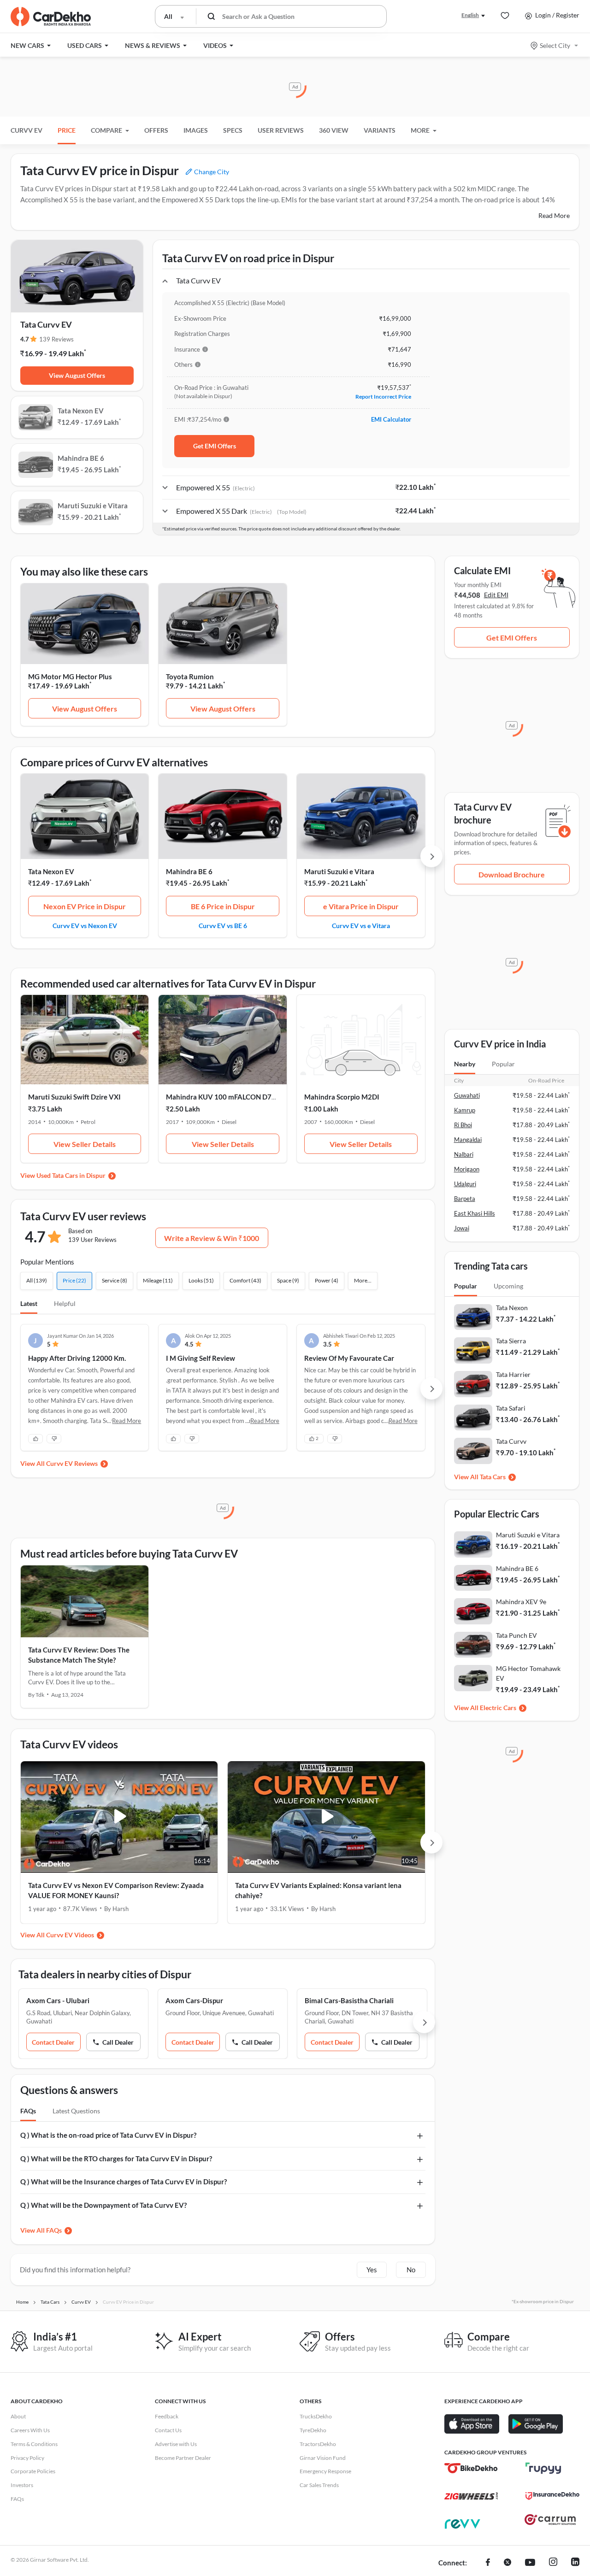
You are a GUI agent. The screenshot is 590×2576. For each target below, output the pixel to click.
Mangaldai (468, 1140)
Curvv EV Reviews (72, 1463)
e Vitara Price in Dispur (361, 906)
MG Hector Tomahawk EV (528, 1673)
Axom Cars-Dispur (194, 2000)
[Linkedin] (575, 2563)
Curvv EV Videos (70, 1935)
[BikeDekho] (471, 2468)
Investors (22, 2485)
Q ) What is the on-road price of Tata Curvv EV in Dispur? (108, 2135)
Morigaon (467, 1169)
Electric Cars (498, 1708)
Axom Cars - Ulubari (58, 2000)
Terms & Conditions (34, 2444)
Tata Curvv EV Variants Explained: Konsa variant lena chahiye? (318, 1891)
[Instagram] (553, 2563)
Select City (555, 45)
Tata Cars (493, 1477)
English (470, 15)
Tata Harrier (513, 1374)
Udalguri (465, 1184)
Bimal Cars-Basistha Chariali (349, 2000)
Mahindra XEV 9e (521, 1602)
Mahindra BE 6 (189, 871)
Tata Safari (511, 1408)
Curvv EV (27, 130)
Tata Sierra (511, 1341)
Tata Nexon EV (51, 871)
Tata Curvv (511, 1441)
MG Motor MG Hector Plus (70, 676)
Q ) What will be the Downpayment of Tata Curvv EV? (103, 2205)
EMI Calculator (391, 419)
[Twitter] (507, 2563)
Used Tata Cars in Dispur (71, 1175)
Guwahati (467, 1095)
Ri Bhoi (463, 1125)
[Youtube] (530, 2563)
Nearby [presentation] (465, 1064)
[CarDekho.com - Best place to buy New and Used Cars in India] (51, 17)
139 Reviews (56, 339)
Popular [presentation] (503, 1064)
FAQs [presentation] (28, 2111)
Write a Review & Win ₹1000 (212, 1238)
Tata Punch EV (516, 1635)
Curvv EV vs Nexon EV (85, 925)
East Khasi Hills (475, 1213)
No (411, 2270)
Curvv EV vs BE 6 (223, 925)
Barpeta (465, 1199)
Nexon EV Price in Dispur (85, 906)
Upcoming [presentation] (508, 1286)
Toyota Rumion (190, 676)
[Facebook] (488, 2563)
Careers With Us (30, 2430)
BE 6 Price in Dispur (223, 906)
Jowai (462, 1228)
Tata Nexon (512, 1308)
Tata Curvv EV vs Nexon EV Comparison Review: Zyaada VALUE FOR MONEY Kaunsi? (116, 1891)
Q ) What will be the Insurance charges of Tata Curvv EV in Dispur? (124, 2182)
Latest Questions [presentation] (76, 2111)
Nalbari (464, 1154)
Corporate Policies (33, 2471)
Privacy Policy (27, 2458)
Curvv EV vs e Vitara (361, 925)
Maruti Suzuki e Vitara (339, 871)
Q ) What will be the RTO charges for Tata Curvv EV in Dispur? (116, 2158)
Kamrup (465, 1110)
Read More (554, 215)
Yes (372, 2270)
